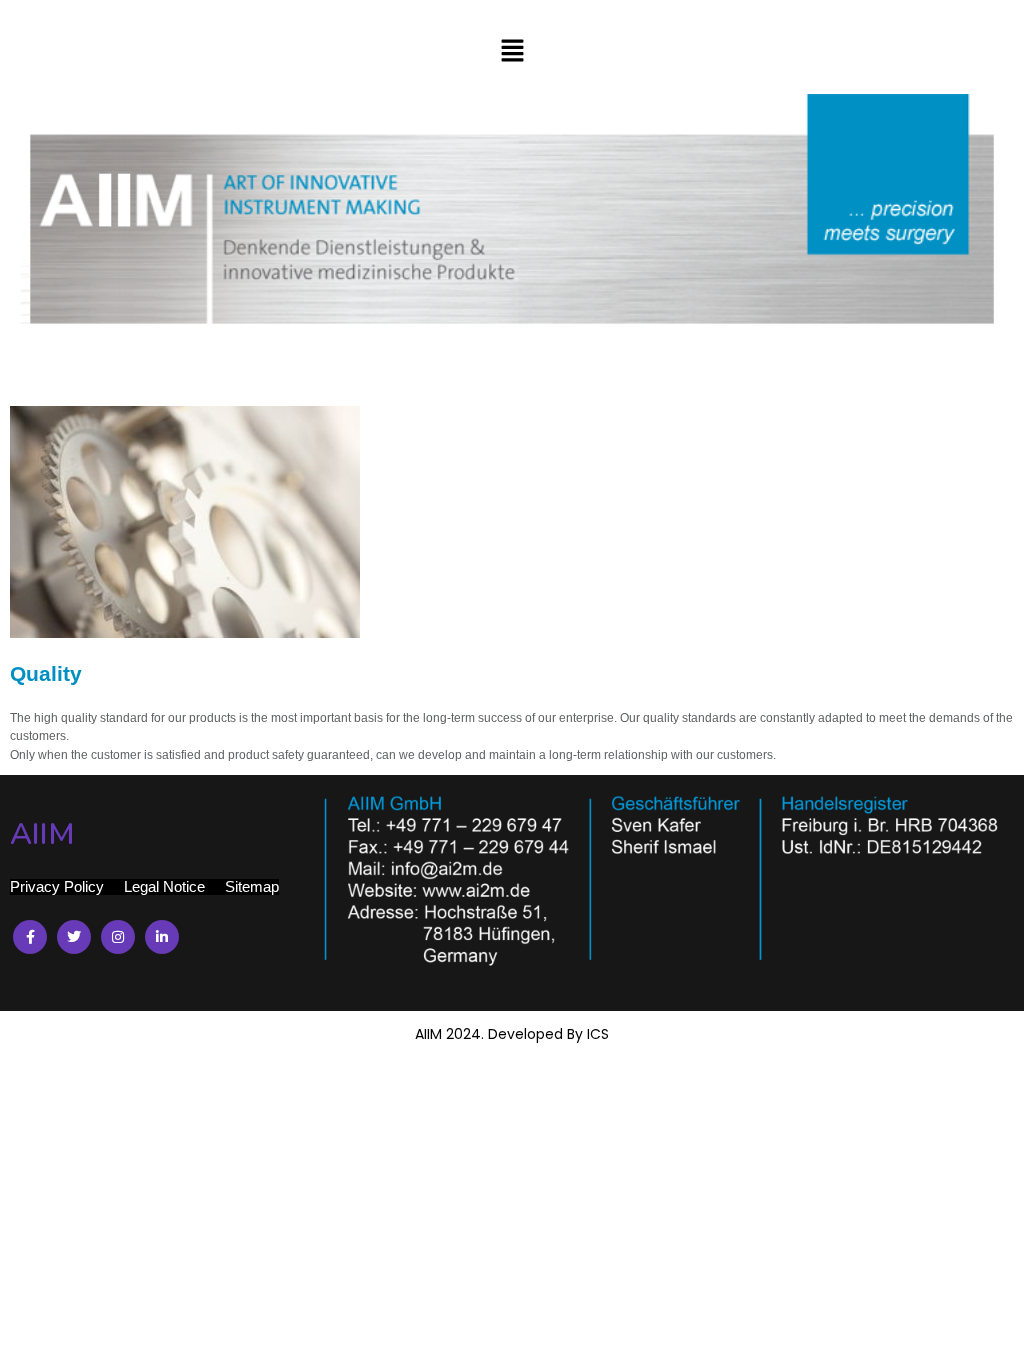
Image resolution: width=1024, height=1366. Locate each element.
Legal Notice (164, 887)
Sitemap (252, 887)
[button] (512, 52)
